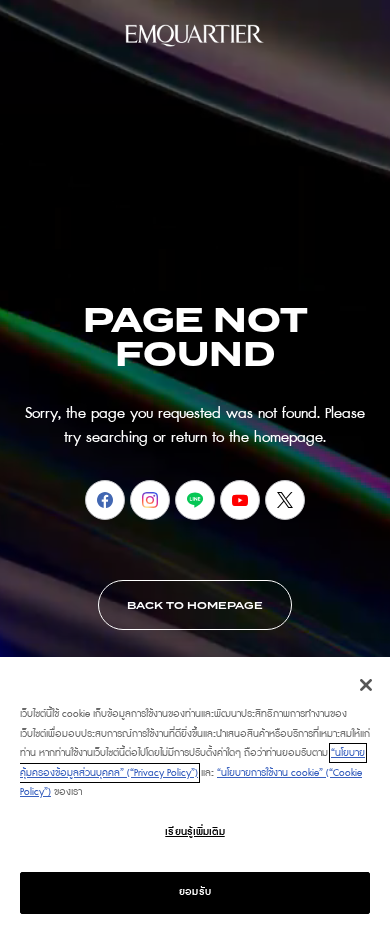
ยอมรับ (195, 892)
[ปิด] (366, 685)
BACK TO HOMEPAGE (195, 606)
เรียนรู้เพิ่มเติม (194, 832)
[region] (195, 795)
